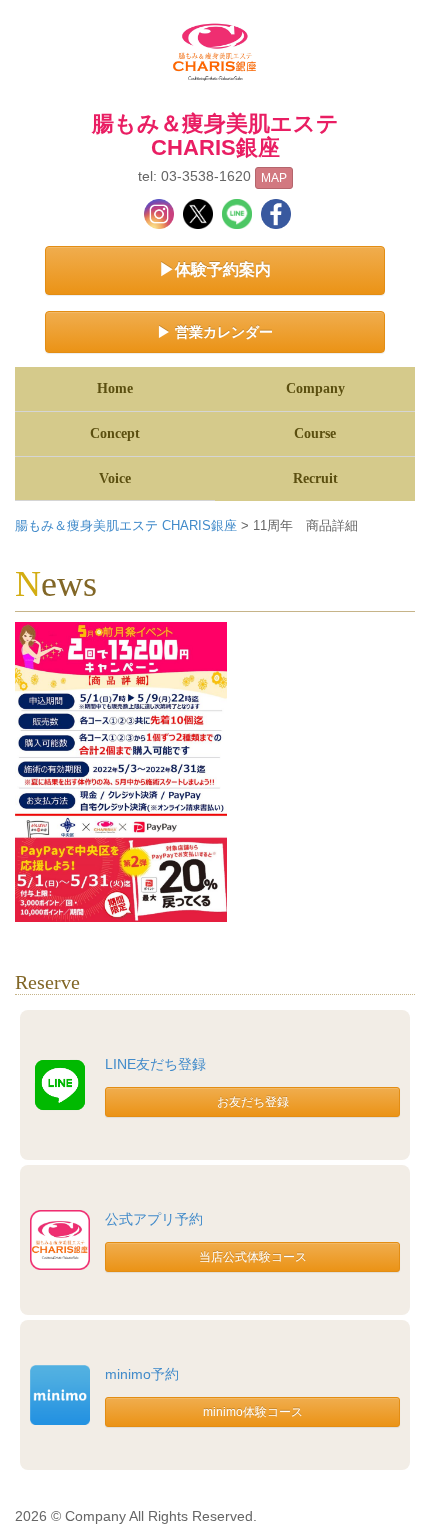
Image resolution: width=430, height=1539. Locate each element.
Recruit (315, 478)
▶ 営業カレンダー (215, 332)
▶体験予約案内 (215, 269)
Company (315, 388)
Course (315, 433)
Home (115, 388)
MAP (274, 178)
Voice (115, 478)
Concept (115, 433)
